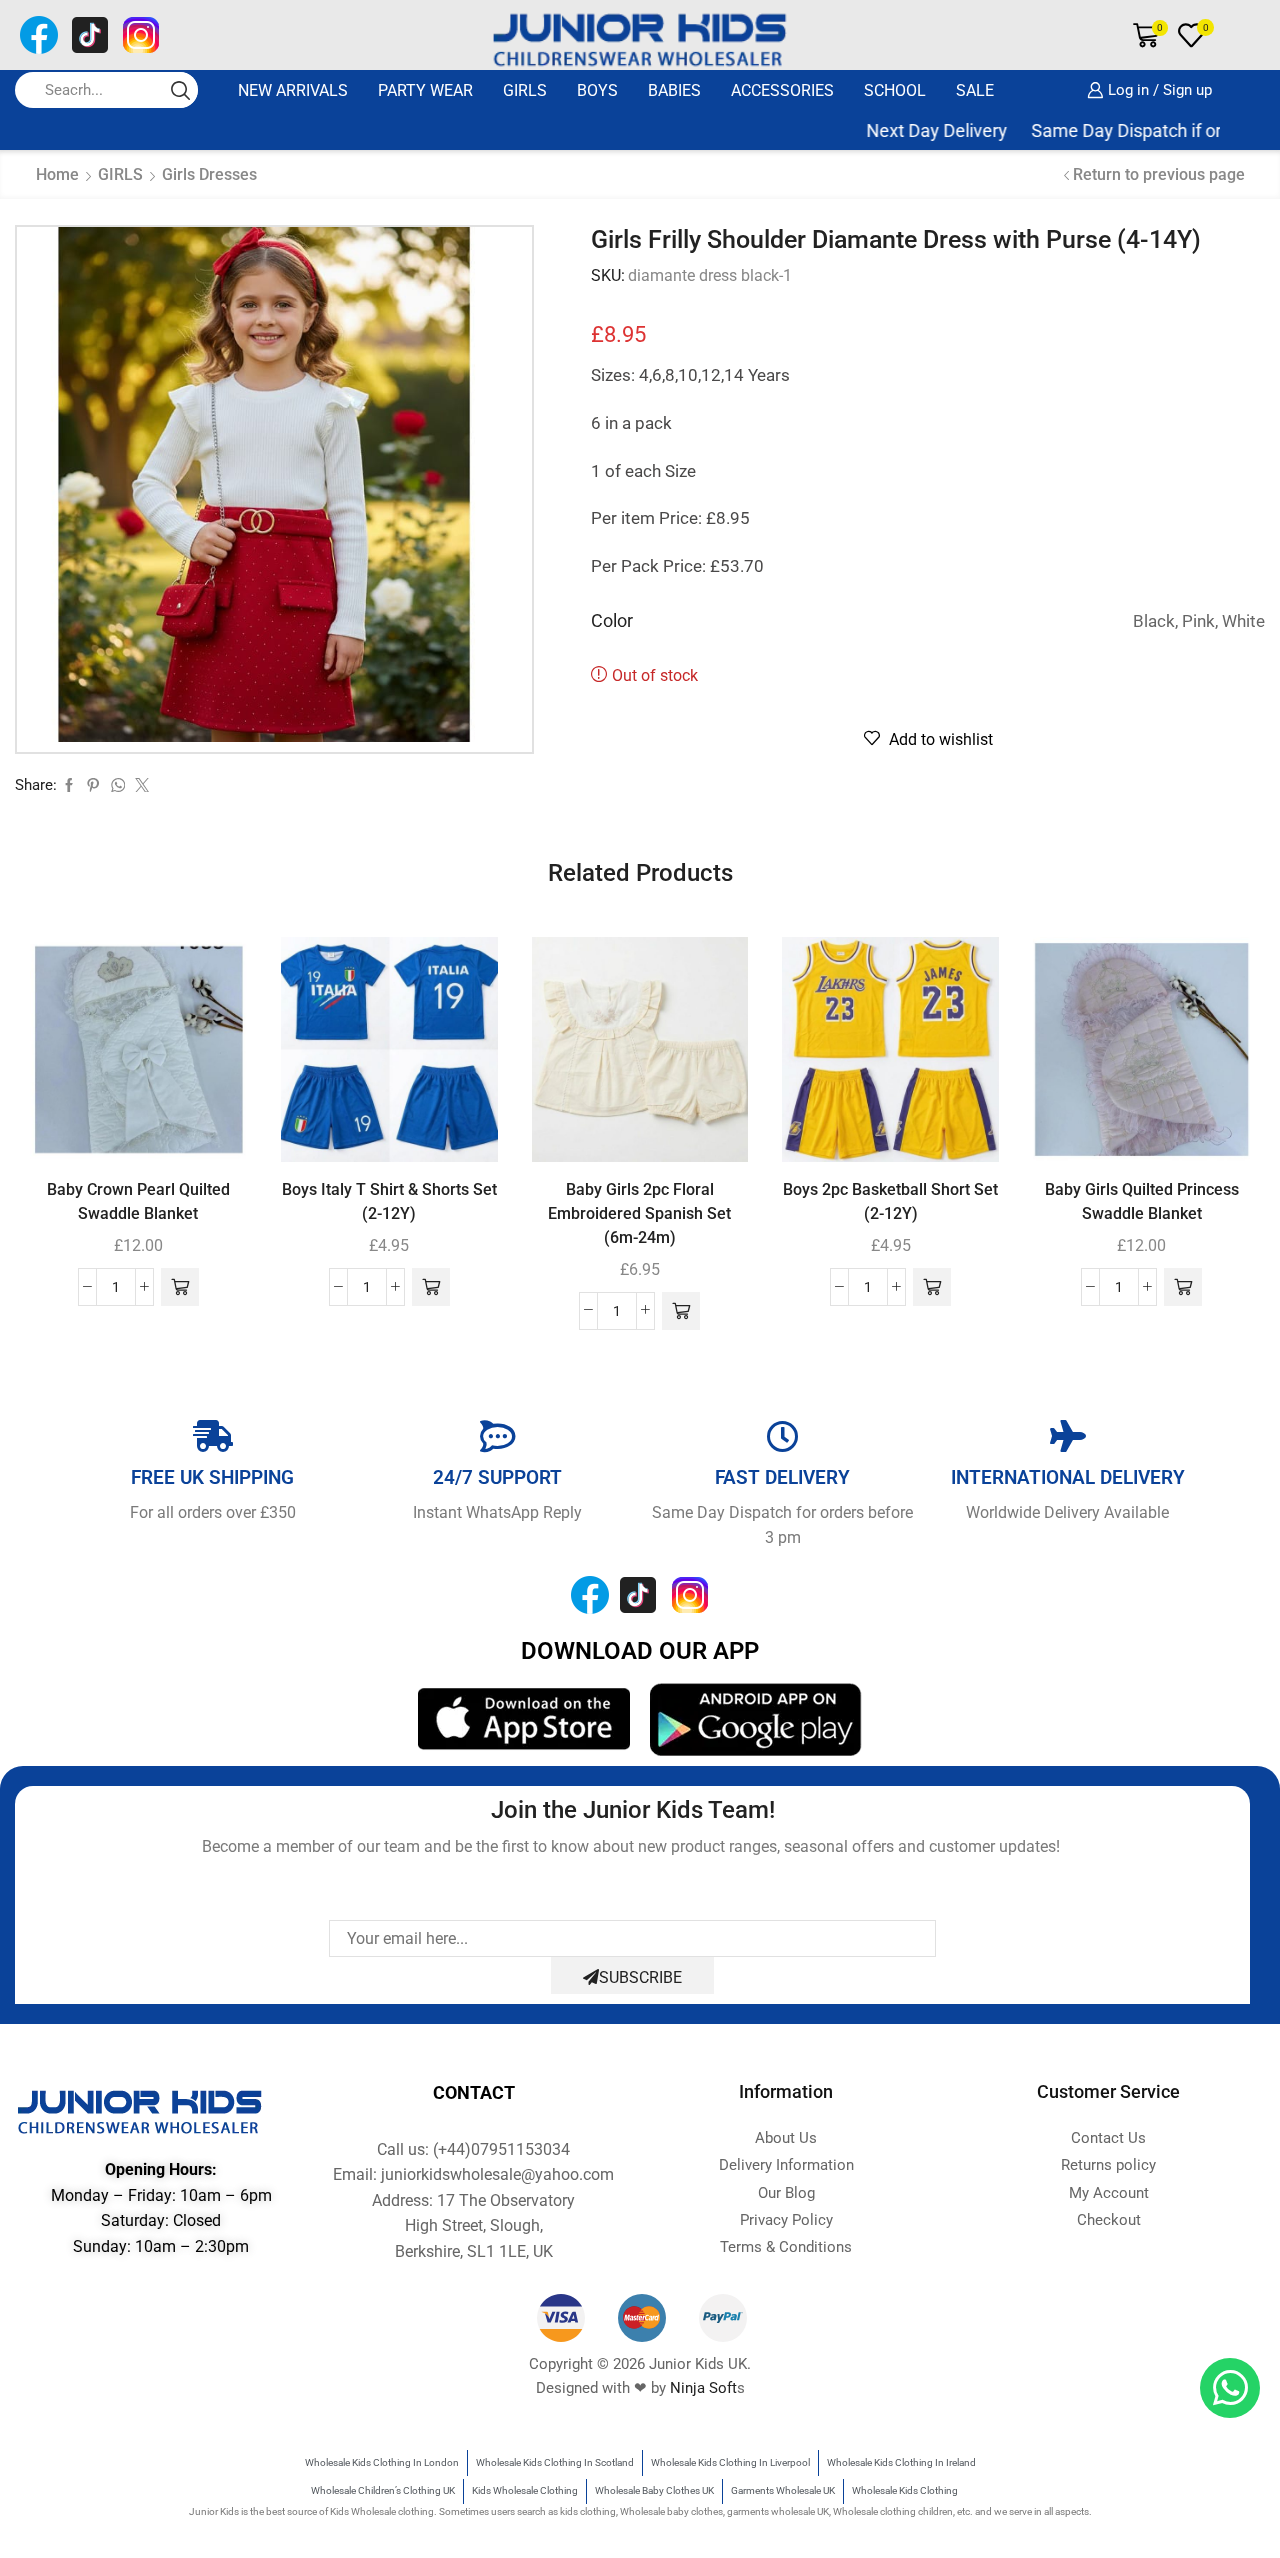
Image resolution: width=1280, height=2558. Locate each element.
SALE (975, 90)
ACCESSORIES (782, 90)
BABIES (674, 90)
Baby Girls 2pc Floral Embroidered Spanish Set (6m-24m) (639, 1213)
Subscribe (640, 1977)
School (895, 90)
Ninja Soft (703, 2388)
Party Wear (425, 90)
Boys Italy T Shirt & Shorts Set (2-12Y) (389, 1201)
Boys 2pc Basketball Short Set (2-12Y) (890, 1201)
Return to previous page (1159, 174)
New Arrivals (293, 90)
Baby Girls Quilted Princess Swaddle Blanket (1142, 1201)
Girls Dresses (209, 174)
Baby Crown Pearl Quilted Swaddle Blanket (138, 1201)
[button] (180, 1287)
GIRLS (525, 90)
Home (57, 174)
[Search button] (180, 90)
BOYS (597, 90)
